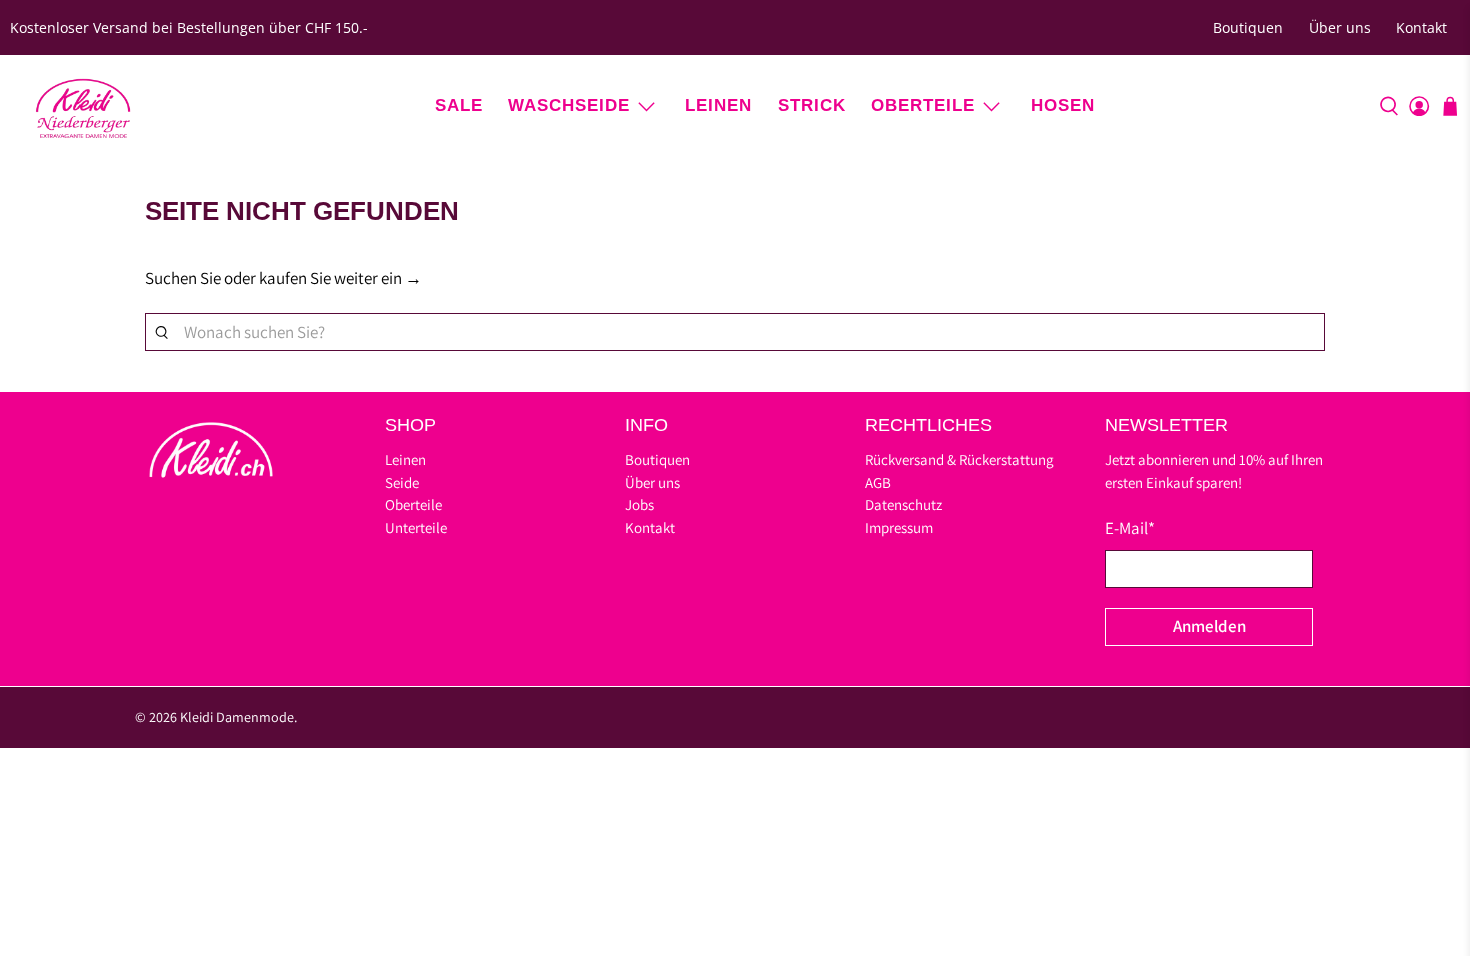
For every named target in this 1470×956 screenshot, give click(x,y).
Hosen (1063, 105)
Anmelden (1209, 626)
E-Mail (1130, 528)
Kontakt (1421, 27)
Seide (402, 482)
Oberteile (923, 105)
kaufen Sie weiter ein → (340, 278)
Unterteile (416, 527)
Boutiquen (1248, 27)
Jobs (639, 504)
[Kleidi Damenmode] (83, 106)
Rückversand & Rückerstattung (959, 459)
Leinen (718, 105)
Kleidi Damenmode (237, 717)
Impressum (899, 527)
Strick (812, 105)
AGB (878, 482)
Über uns (1340, 27)
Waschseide (569, 105)
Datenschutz (903, 504)
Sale (459, 105)
